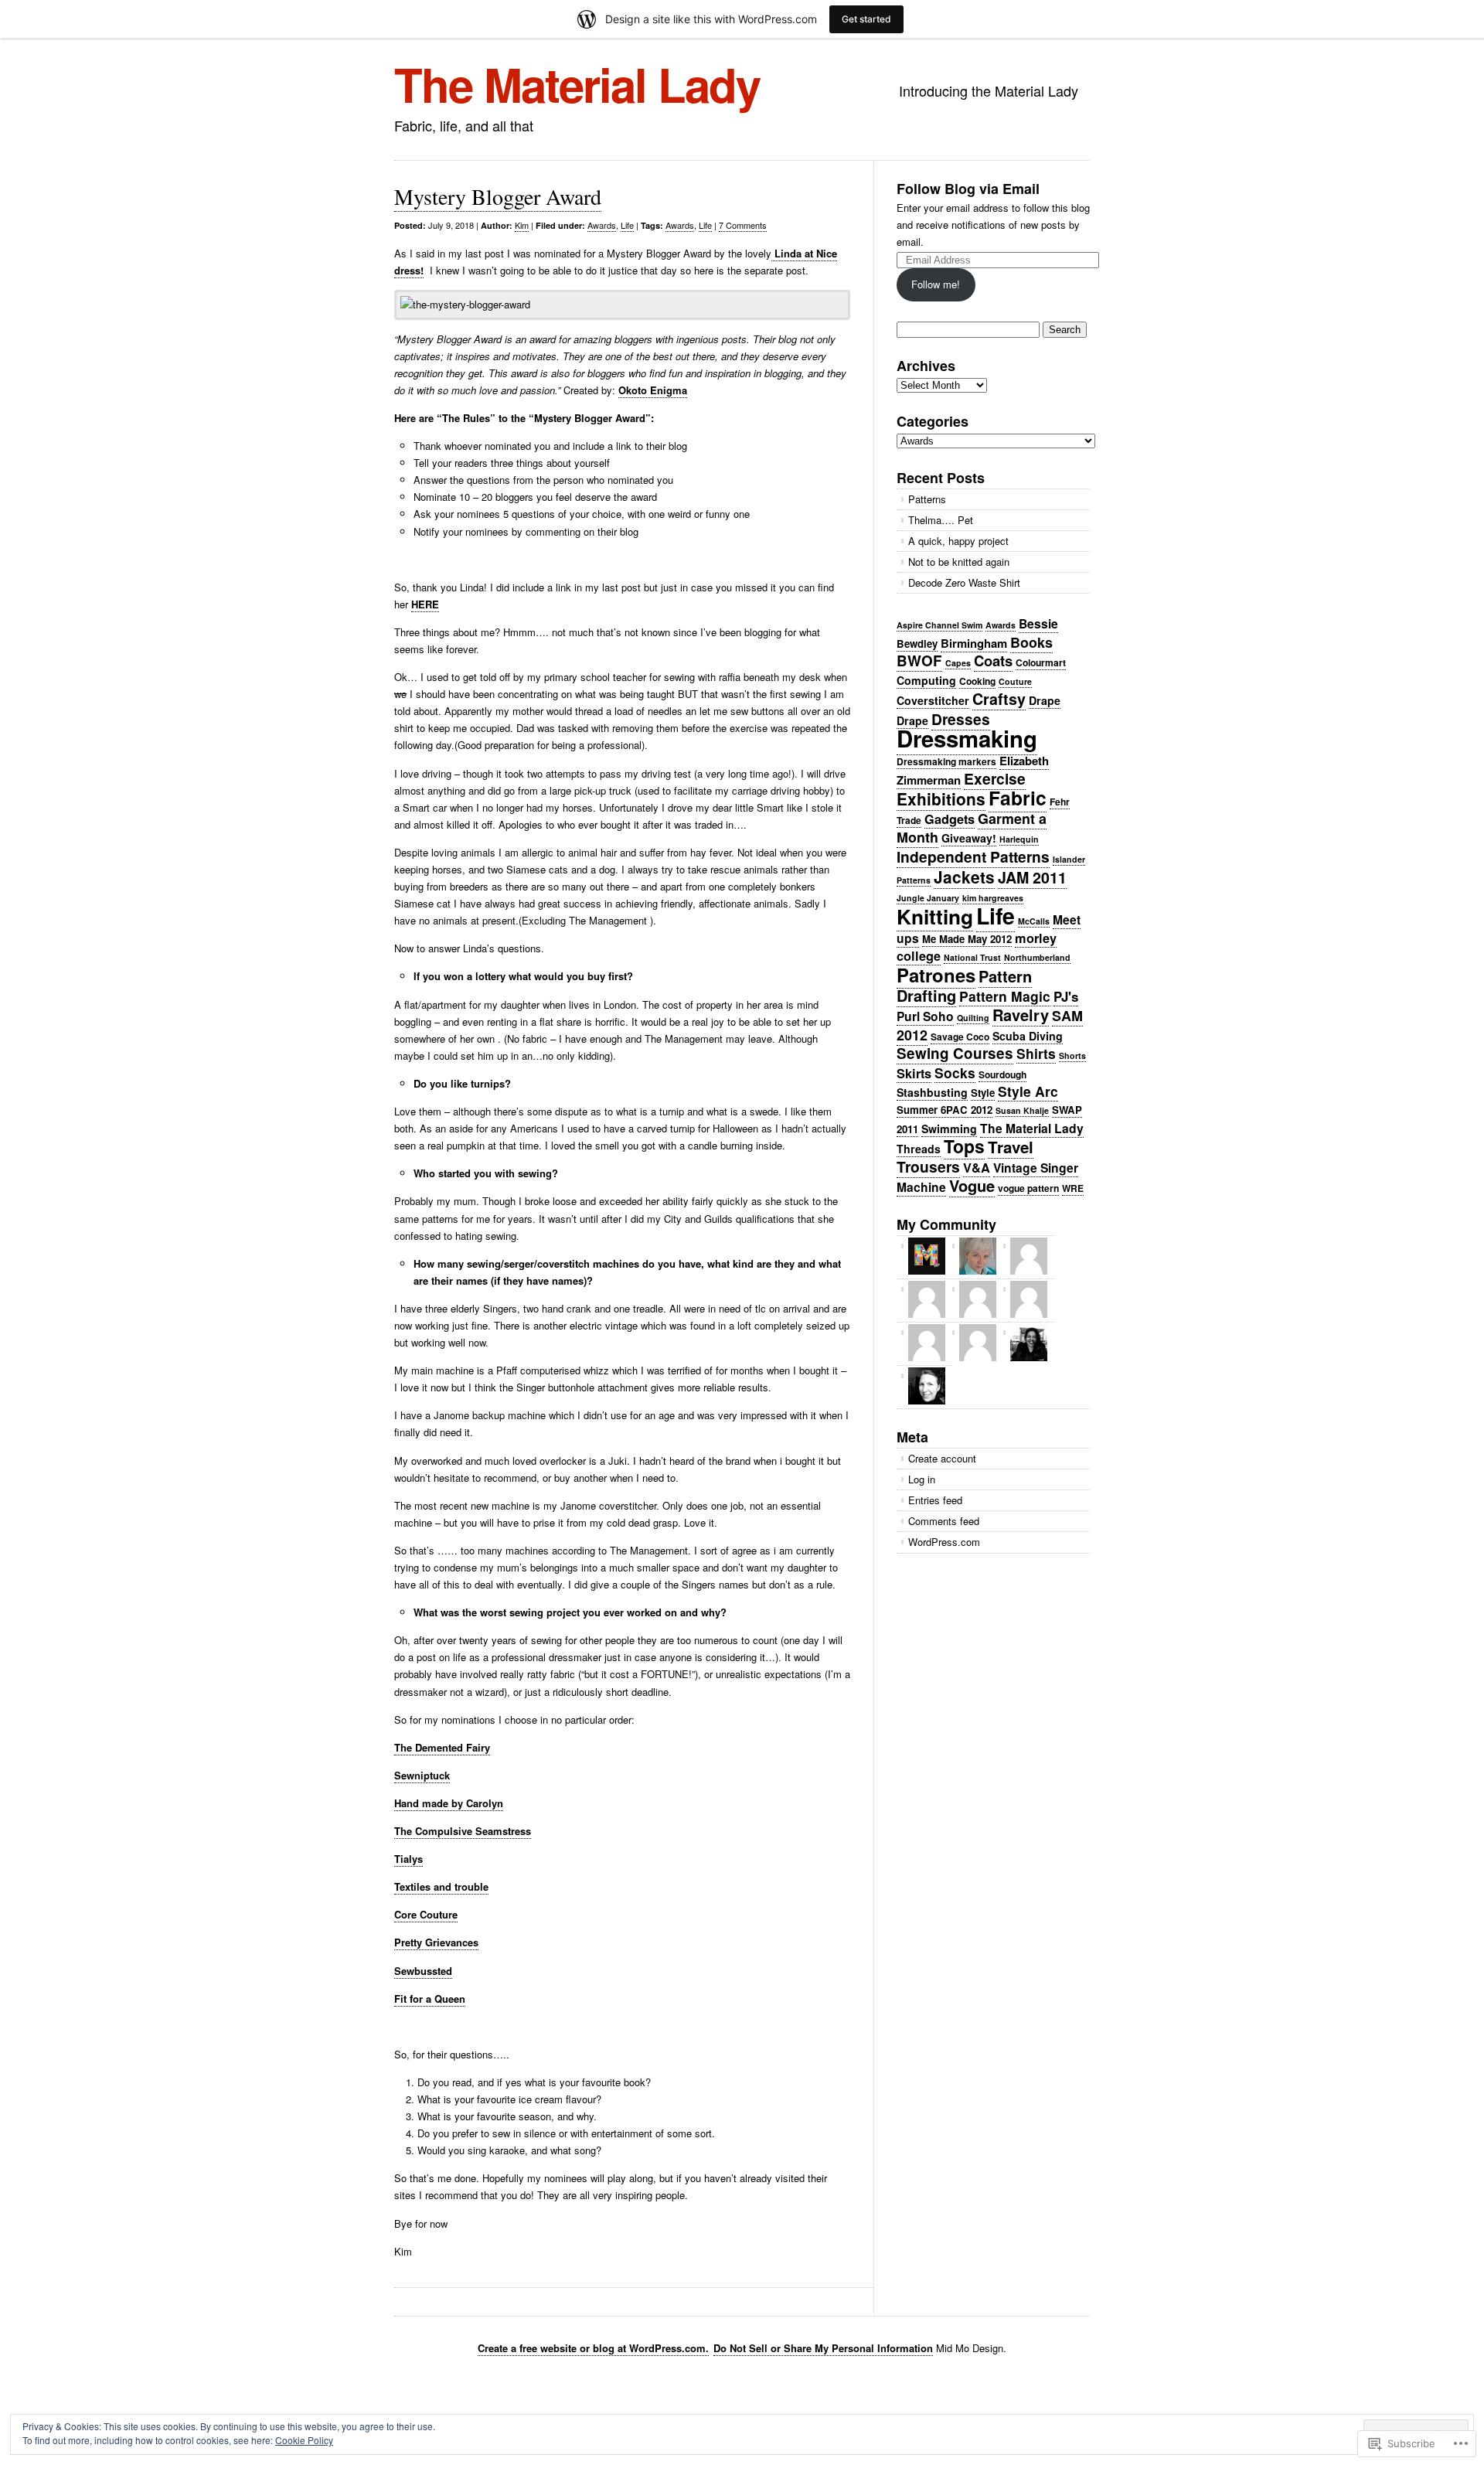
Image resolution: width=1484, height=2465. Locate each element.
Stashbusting (932, 1092)
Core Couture (426, 1914)
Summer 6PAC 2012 (945, 1110)
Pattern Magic (1005, 996)
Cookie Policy (304, 2440)
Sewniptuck (422, 1775)
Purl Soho (925, 1016)
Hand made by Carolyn (449, 1803)
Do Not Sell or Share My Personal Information (823, 2348)
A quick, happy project (958, 541)
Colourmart (1041, 662)
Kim (522, 225)
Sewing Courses (955, 1053)
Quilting (973, 1018)
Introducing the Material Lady (989, 90)
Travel (1011, 1147)
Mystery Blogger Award (498, 196)
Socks (955, 1072)
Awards (602, 225)
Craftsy (999, 699)
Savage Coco (960, 1037)
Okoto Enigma (653, 390)
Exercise (995, 778)
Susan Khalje (1022, 1110)
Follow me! (936, 284)
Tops (964, 1146)
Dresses (961, 719)
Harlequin (1019, 839)
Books (1031, 642)
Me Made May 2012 (967, 939)
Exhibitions (941, 798)
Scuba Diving (1028, 1036)
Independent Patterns (973, 856)
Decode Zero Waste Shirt (964, 582)
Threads (919, 1149)
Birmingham (974, 643)
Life (627, 225)
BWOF (919, 661)
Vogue (972, 1185)
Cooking (977, 681)
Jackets (964, 877)
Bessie (1038, 623)
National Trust (972, 957)
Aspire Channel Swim (939, 625)
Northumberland (1037, 957)
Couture (1015, 681)
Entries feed (935, 1500)
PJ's (1066, 996)
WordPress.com (944, 1542)
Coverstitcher (933, 700)
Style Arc (1028, 1091)
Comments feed (944, 1521)
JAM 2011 (1032, 877)
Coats (993, 661)
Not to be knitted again (959, 562)
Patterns (927, 499)
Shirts (1036, 1053)
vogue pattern (1028, 1188)
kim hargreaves (993, 898)
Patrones (936, 975)
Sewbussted (423, 1971)
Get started (866, 19)
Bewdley (917, 643)
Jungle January (928, 898)
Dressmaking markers (946, 761)
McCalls (1034, 921)
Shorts (1072, 1055)
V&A (977, 1168)
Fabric (1018, 798)
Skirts (914, 1073)
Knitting (935, 916)
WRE (1073, 1188)
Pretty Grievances (436, 1942)
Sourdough (1002, 1074)
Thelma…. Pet (941, 520)
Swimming (949, 1129)
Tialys (408, 1859)
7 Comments (743, 225)
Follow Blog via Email (968, 189)
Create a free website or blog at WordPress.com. (593, 2348)
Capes (958, 663)
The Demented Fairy (442, 1747)
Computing (926, 680)
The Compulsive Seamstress (463, 1831)
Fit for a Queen (430, 1999)
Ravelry (1021, 1015)
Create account (942, 1458)
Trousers (928, 1166)
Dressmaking (967, 738)
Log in (922, 1479)
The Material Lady (577, 83)
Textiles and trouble (441, 1886)
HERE (425, 604)
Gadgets (950, 819)
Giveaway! (969, 838)
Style (983, 1093)
